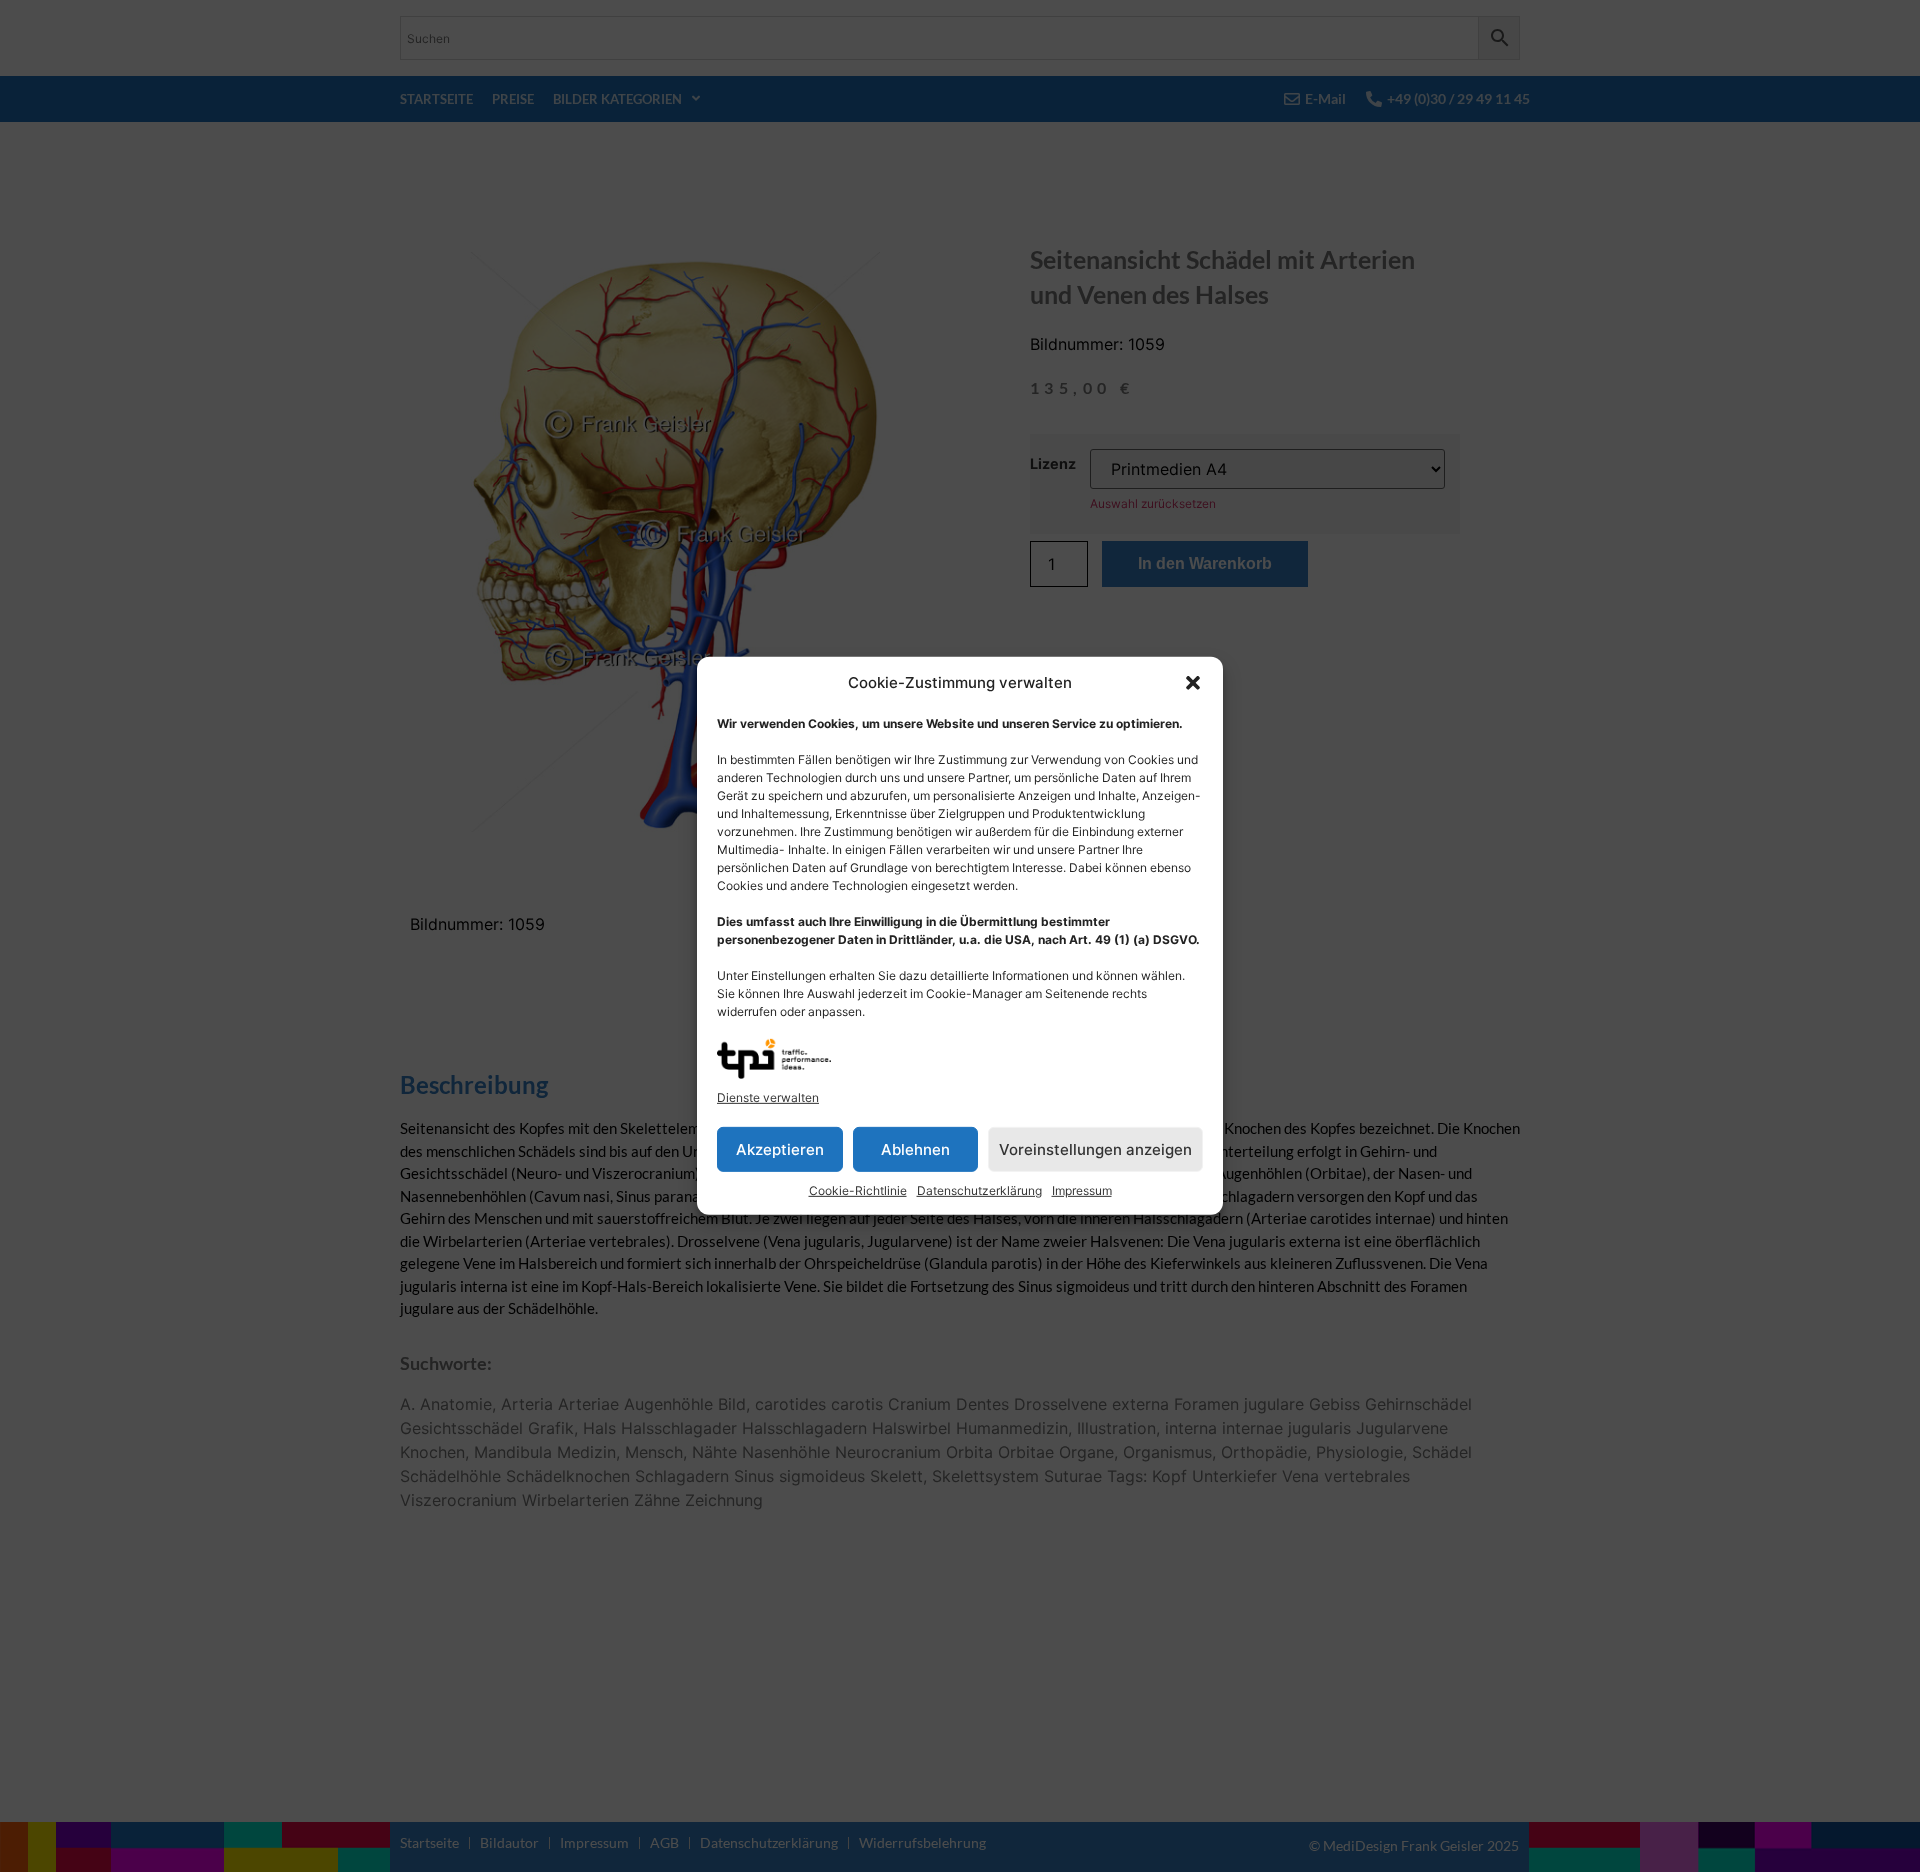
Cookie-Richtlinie (858, 1190)
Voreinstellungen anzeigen (1095, 1149)
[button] (1193, 683)
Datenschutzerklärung (979, 1190)
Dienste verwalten (768, 1097)
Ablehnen (915, 1149)
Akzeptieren (780, 1149)
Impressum (1082, 1190)
